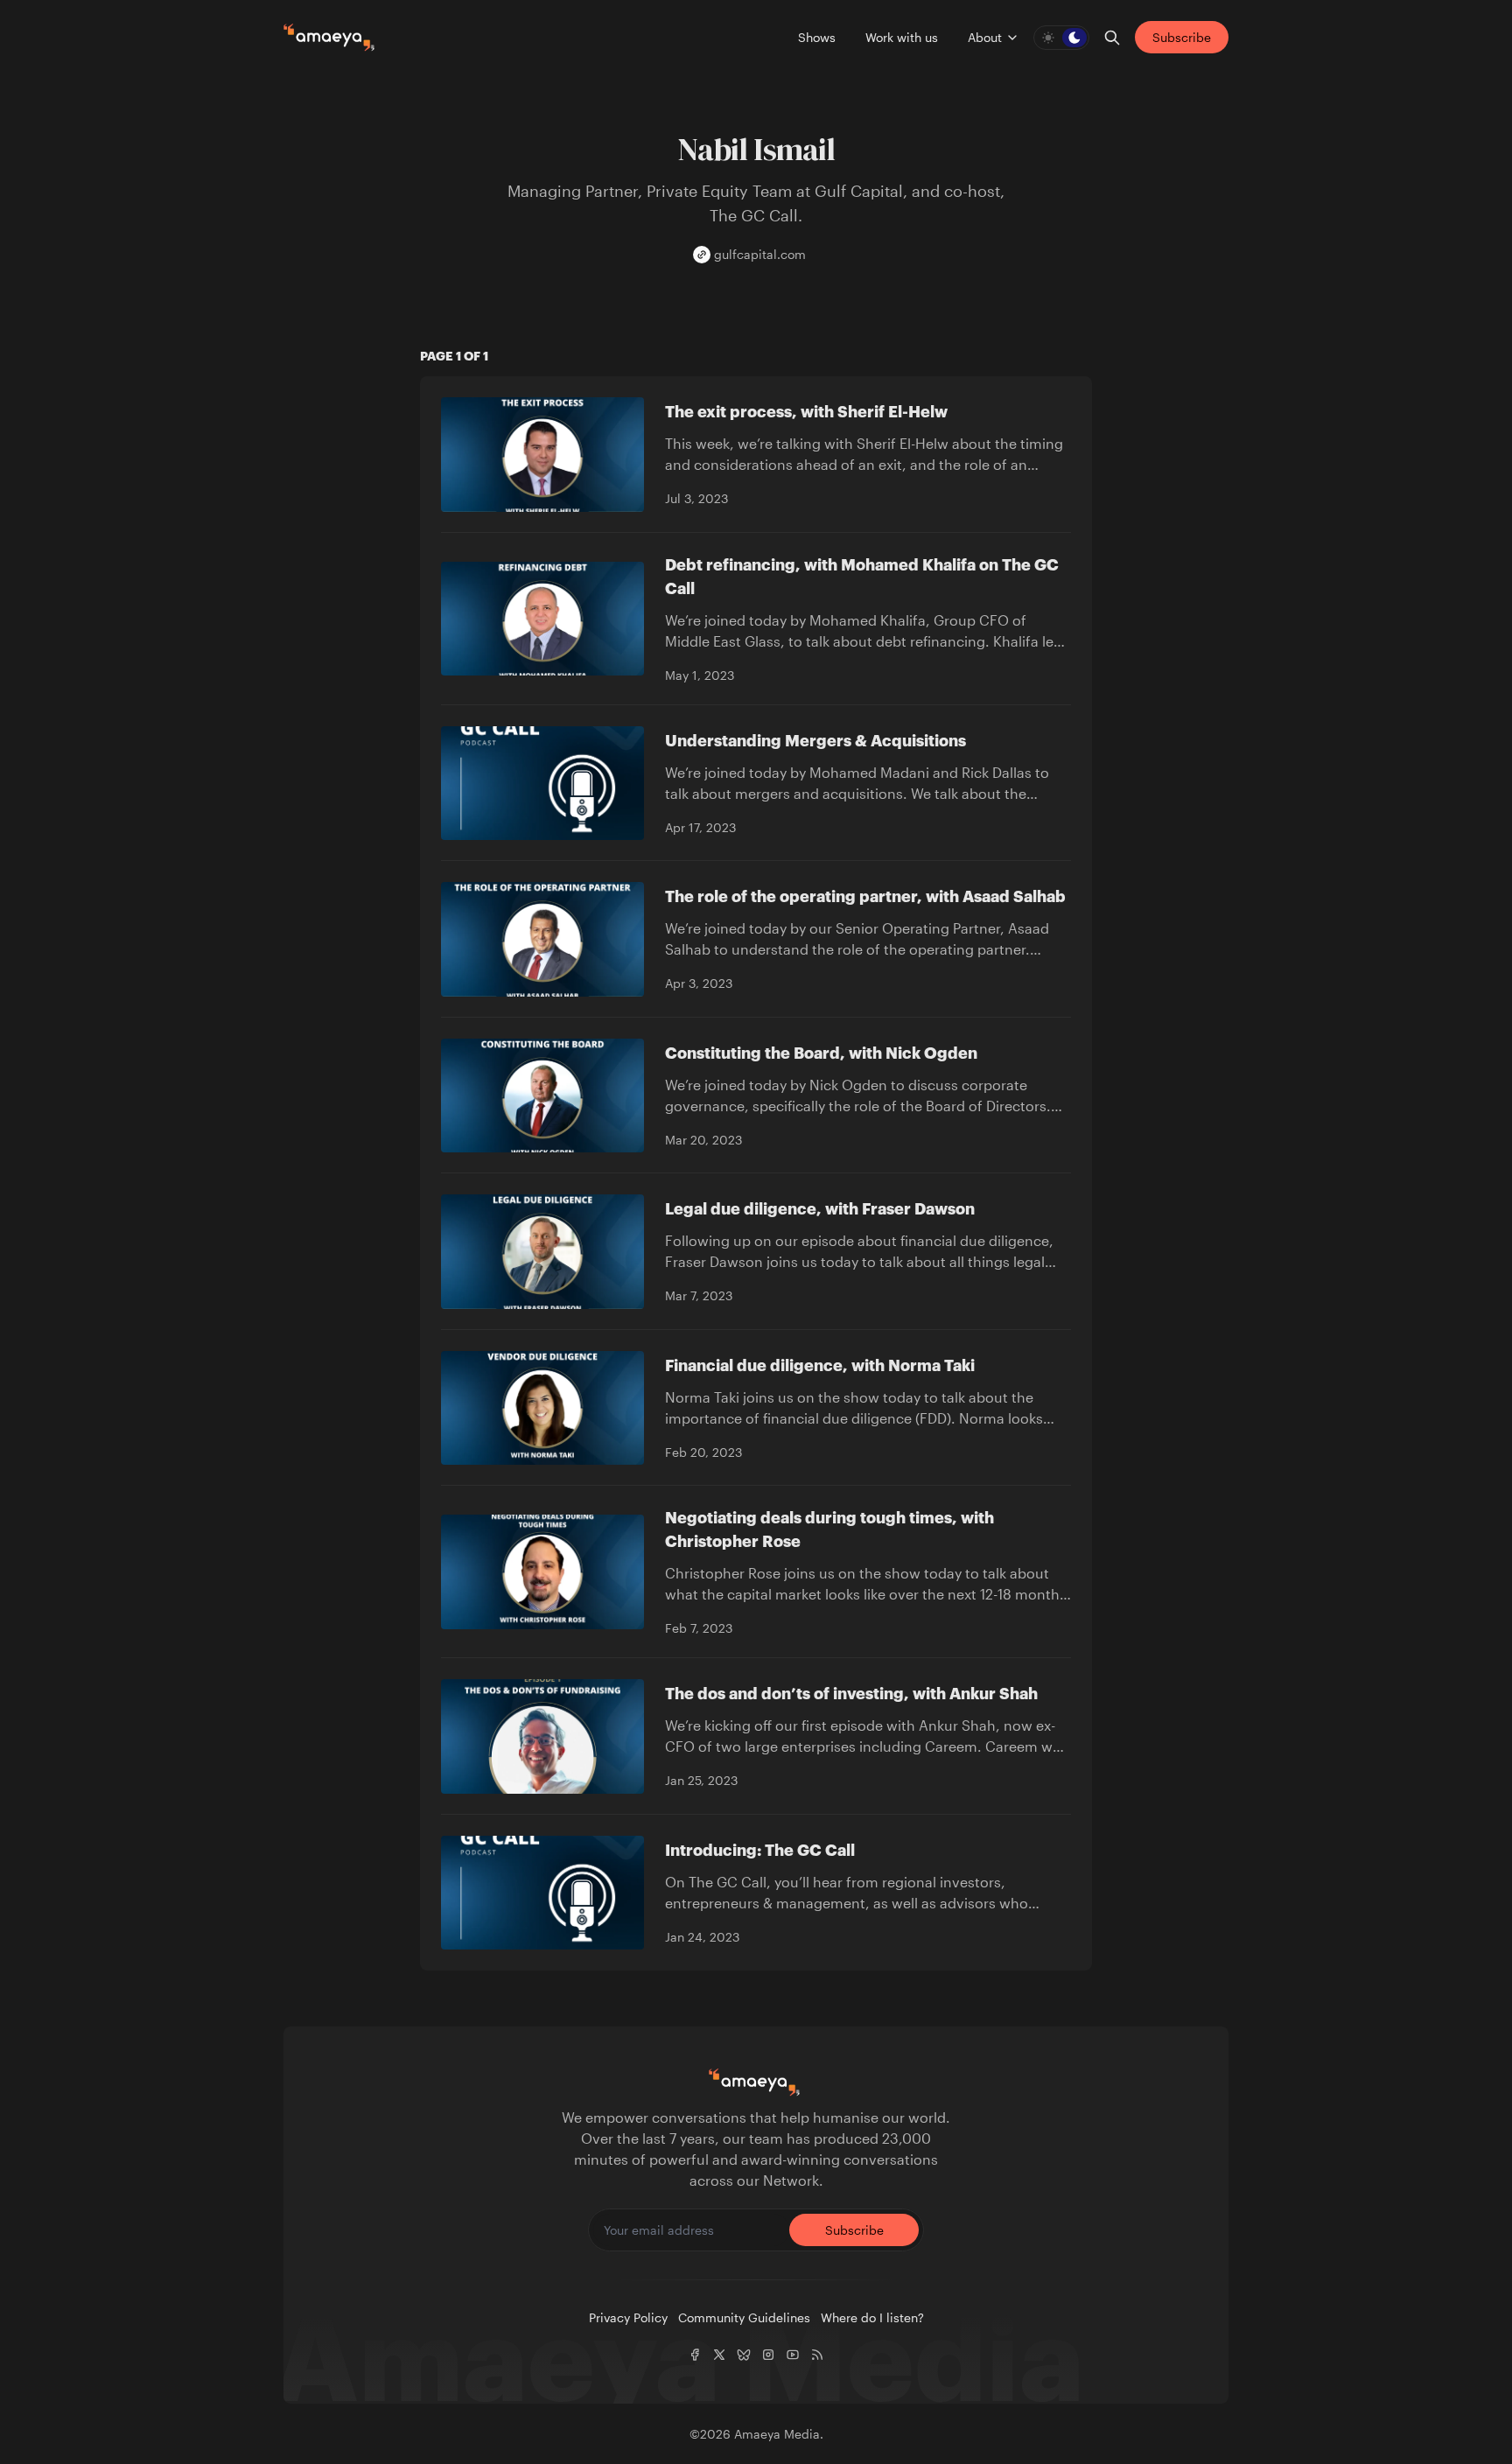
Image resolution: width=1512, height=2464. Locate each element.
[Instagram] (768, 2355)
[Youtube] (793, 2355)
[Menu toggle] (1012, 38)
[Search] (1112, 38)
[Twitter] (719, 2355)
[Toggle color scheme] (1061, 38)
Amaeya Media (777, 2434)
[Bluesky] (744, 2355)
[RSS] (817, 2355)
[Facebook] (695, 2355)
